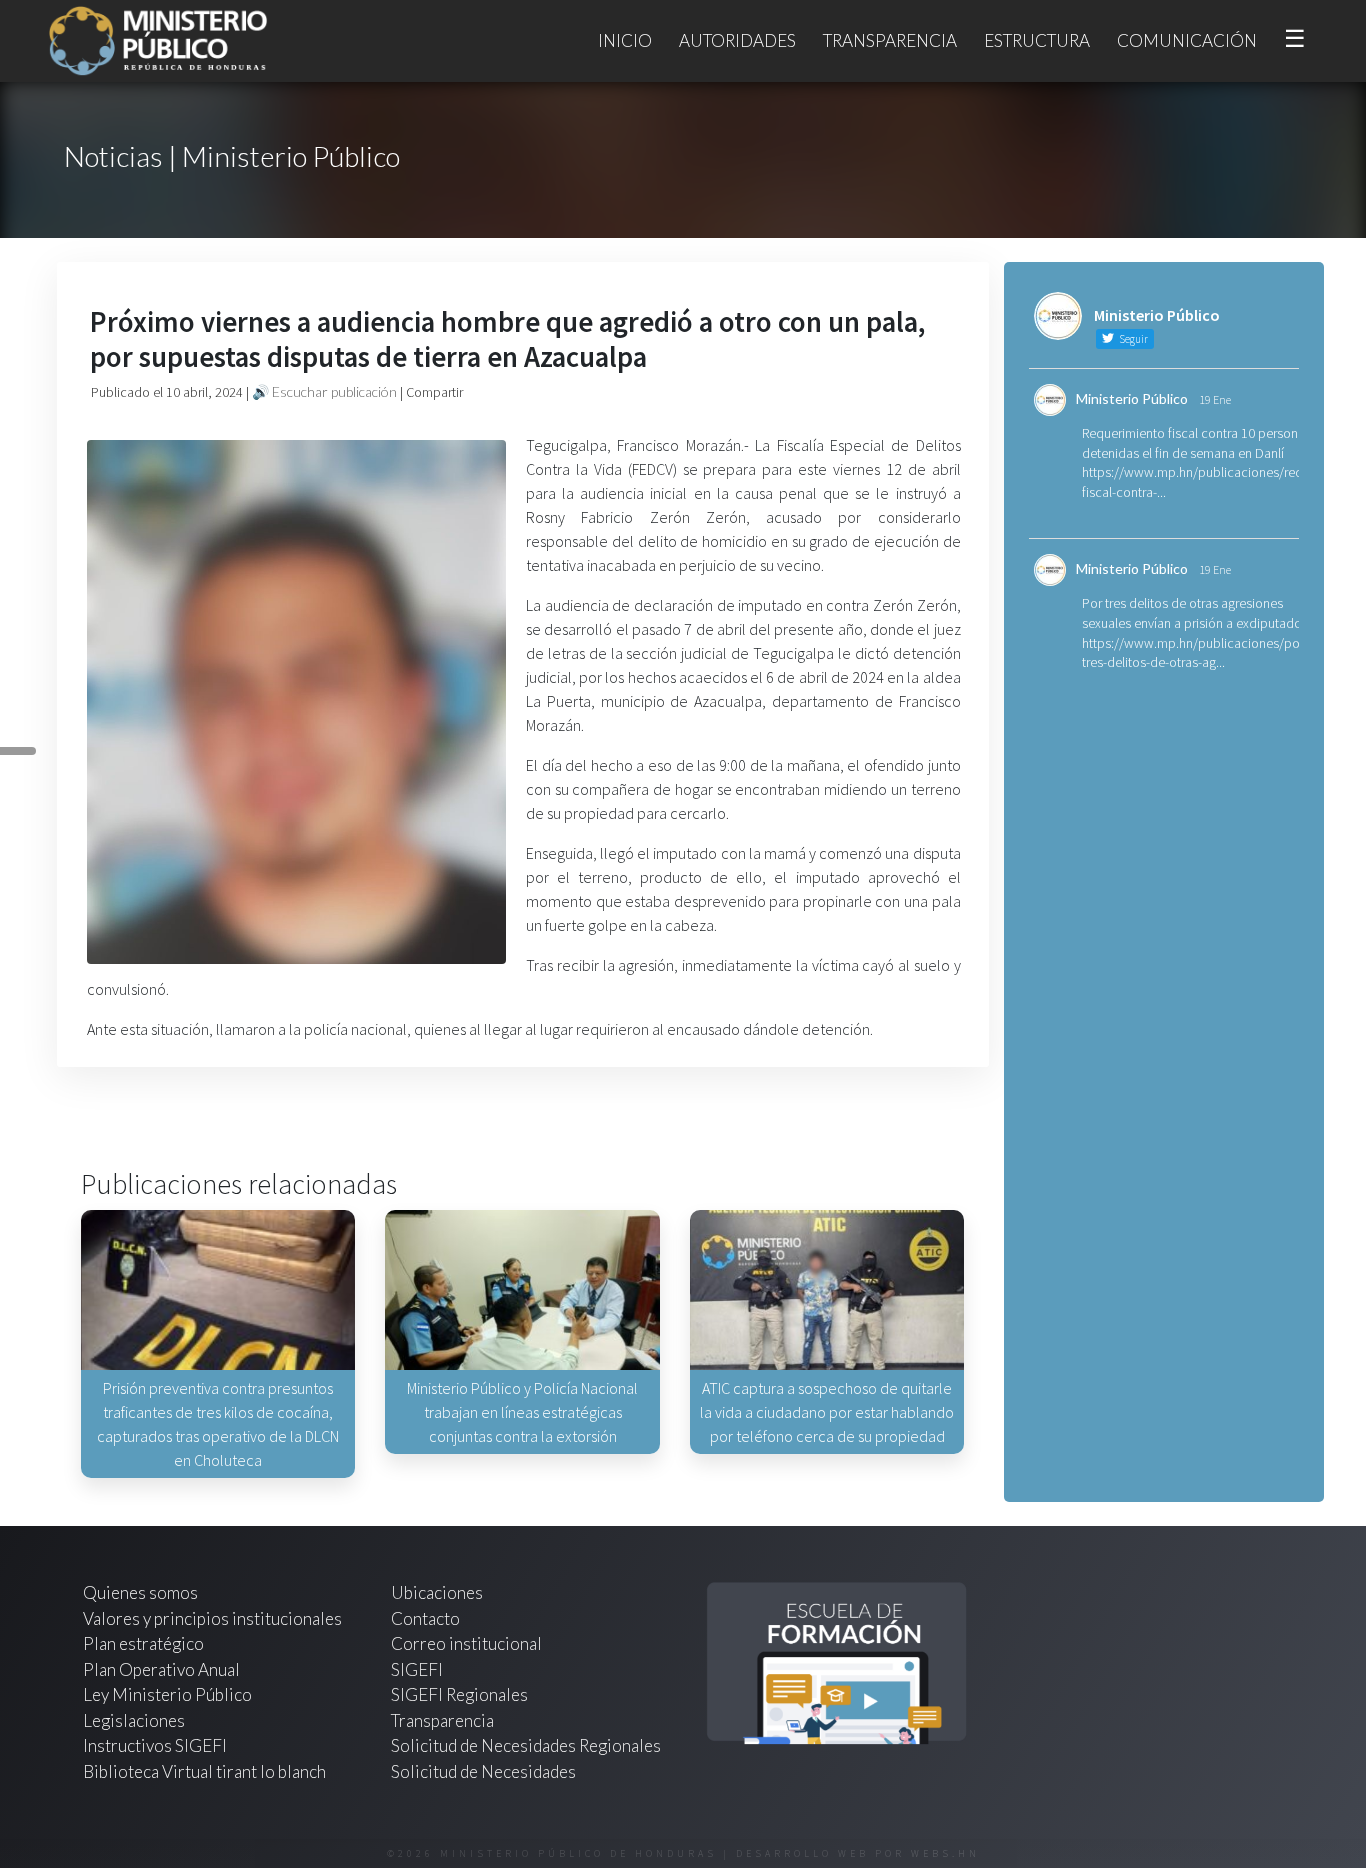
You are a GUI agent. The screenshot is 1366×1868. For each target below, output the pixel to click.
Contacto (425, 1618)
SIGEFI (417, 1669)
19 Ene (1215, 399)
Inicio (625, 40)
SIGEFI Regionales (459, 1694)
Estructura (1037, 40)
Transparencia (890, 40)
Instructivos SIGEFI (155, 1745)
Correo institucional (466, 1643)
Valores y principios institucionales (212, 1618)
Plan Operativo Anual (161, 1669)
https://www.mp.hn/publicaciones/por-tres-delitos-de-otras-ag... (1195, 653)
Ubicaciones (437, 1592)
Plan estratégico (145, 1643)
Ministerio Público (1132, 398)
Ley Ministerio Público (167, 1694)
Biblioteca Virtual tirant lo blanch (204, 1771)
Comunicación (1187, 40)
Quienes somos (140, 1592)
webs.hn (945, 1853)
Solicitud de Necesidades (483, 1771)
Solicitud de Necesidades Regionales (526, 1745)
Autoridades (737, 40)
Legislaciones (134, 1720)
